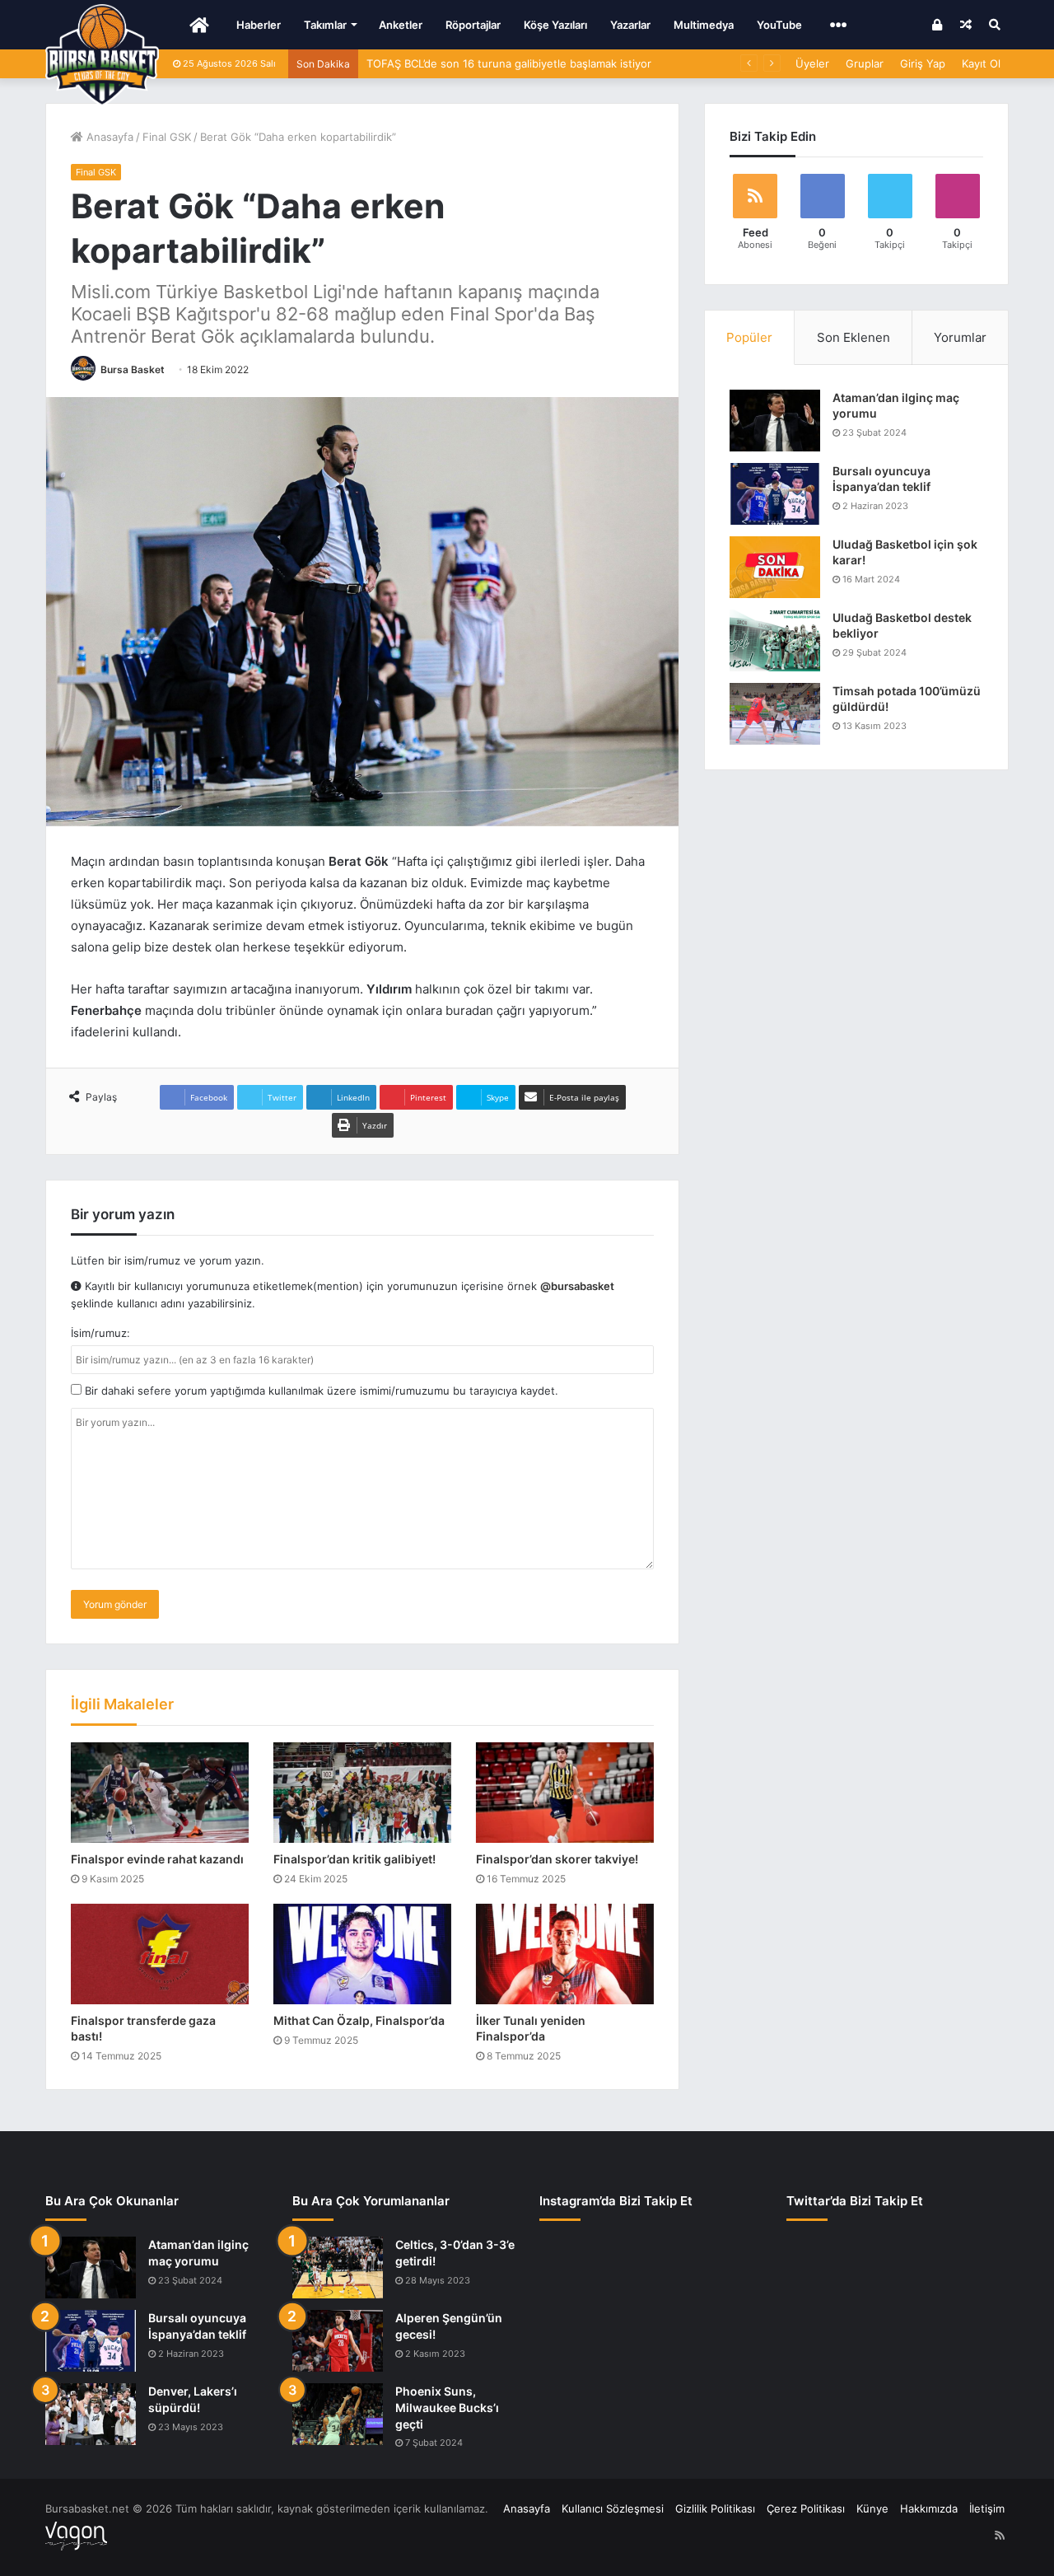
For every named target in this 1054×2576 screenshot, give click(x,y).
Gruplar (865, 63)
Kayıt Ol (981, 63)
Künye (872, 2508)
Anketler (401, 25)
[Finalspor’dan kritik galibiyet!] (362, 1793)
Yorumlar (960, 337)
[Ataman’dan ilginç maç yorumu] (775, 421)
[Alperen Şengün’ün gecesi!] (338, 2341)
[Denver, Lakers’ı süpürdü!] (91, 2414)
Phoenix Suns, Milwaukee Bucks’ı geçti (447, 2407)
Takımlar (325, 25)
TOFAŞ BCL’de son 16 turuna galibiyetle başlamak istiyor (509, 63)
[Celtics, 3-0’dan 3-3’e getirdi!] (338, 2267)
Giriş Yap (923, 63)
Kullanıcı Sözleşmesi (613, 2508)
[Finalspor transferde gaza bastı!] (160, 1954)
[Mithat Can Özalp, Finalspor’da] (362, 1954)
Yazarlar (630, 25)
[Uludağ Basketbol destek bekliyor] (775, 640)
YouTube (779, 25)
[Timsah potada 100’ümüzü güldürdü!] (775, 714)
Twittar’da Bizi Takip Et (855, 2201)
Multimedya (704, 25)
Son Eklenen (853, 337)
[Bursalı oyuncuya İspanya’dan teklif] (775, 494)
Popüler (749, 337)
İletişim (987, 2508)
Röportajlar (473, 25)
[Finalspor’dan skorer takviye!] (565, 1793)
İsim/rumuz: (100, 1333)
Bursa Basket (133, 369)
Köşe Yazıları (555, 25)
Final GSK (167, 137)
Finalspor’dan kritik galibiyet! (354, 1859)
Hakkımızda (929, 2508)
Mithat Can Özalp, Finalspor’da (359, 2020)
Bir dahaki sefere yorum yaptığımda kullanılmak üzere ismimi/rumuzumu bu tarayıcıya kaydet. (320, 1391)
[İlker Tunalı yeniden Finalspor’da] (565, 1954)
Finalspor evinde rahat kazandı (157, 1859)
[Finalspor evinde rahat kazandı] (160, 1793)
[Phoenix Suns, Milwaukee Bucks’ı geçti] (338, 2414)
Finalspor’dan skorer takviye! (557, 1859)
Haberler (259, 25)
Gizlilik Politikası (715, 2508)
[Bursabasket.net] (102, 55)
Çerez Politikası (806, 2508)
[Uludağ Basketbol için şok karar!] (775, 567)
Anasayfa (108, 137)
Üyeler (812, 63)
